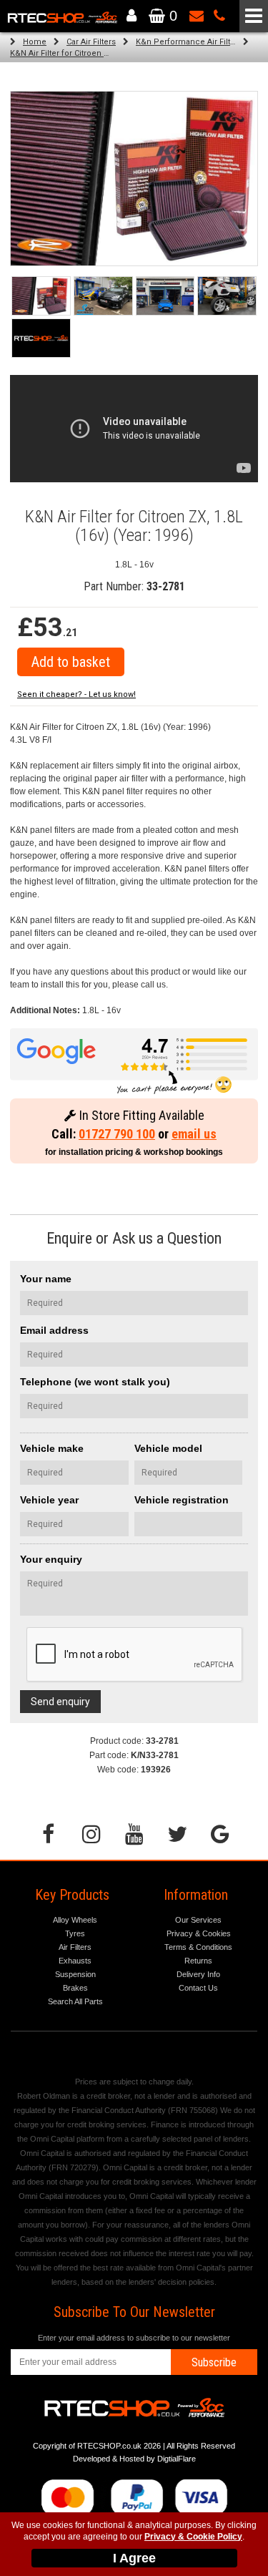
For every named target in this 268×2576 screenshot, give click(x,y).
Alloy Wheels (75, 1920)
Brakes (75, 1988)
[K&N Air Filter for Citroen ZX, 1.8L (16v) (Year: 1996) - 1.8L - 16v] (134, 179)
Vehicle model (168, 1448)
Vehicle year (49, 1500)
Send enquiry (60, 1702)
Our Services (198, 1920)
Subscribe (214, 2362)
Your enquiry (51, 1559)
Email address (54, 1330)
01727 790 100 (117, 1134)
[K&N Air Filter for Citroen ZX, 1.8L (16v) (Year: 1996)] (41, 296)
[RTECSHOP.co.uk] (41, 338)
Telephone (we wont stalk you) (95, 1382)
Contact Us (198, 1988)
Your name (46, 1279)
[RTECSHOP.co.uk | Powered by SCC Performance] (103, 296)
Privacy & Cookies (199, 1933)
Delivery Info (198, 1974)
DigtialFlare (177, 2459)
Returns (198, 1961)
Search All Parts (75, 2001)
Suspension (75, 1974)
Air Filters (75, 1947)
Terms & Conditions (198, 1947)
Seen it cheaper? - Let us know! (76, 694)
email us (194, 1134)
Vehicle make (52, 1448)
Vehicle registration (182, 1500)
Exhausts (75, 1961)
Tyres (75, 1933)
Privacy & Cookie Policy (193, 2537)
